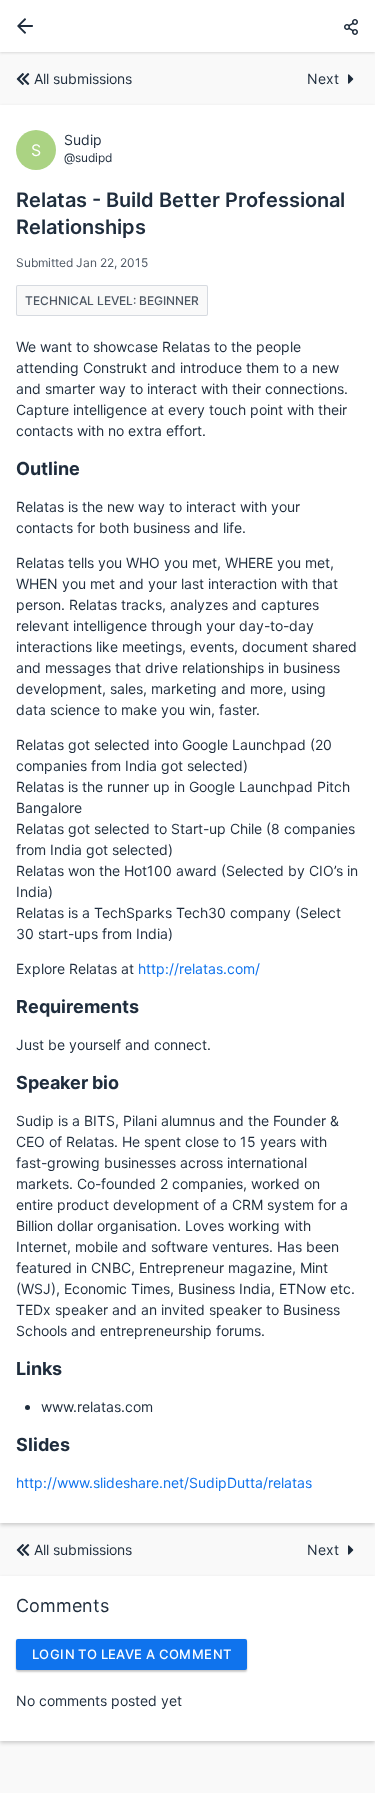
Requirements (77, 1006)
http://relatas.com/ (199, 968)
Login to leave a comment (131, 1654)
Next (323, 78)
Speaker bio (67, 1082)
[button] (351, 26)
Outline (48, 468)
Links (39, 1368)
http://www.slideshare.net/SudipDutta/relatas (164, 1482)
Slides (43, 1444)
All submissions (83, 78)
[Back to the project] (21, 26)
